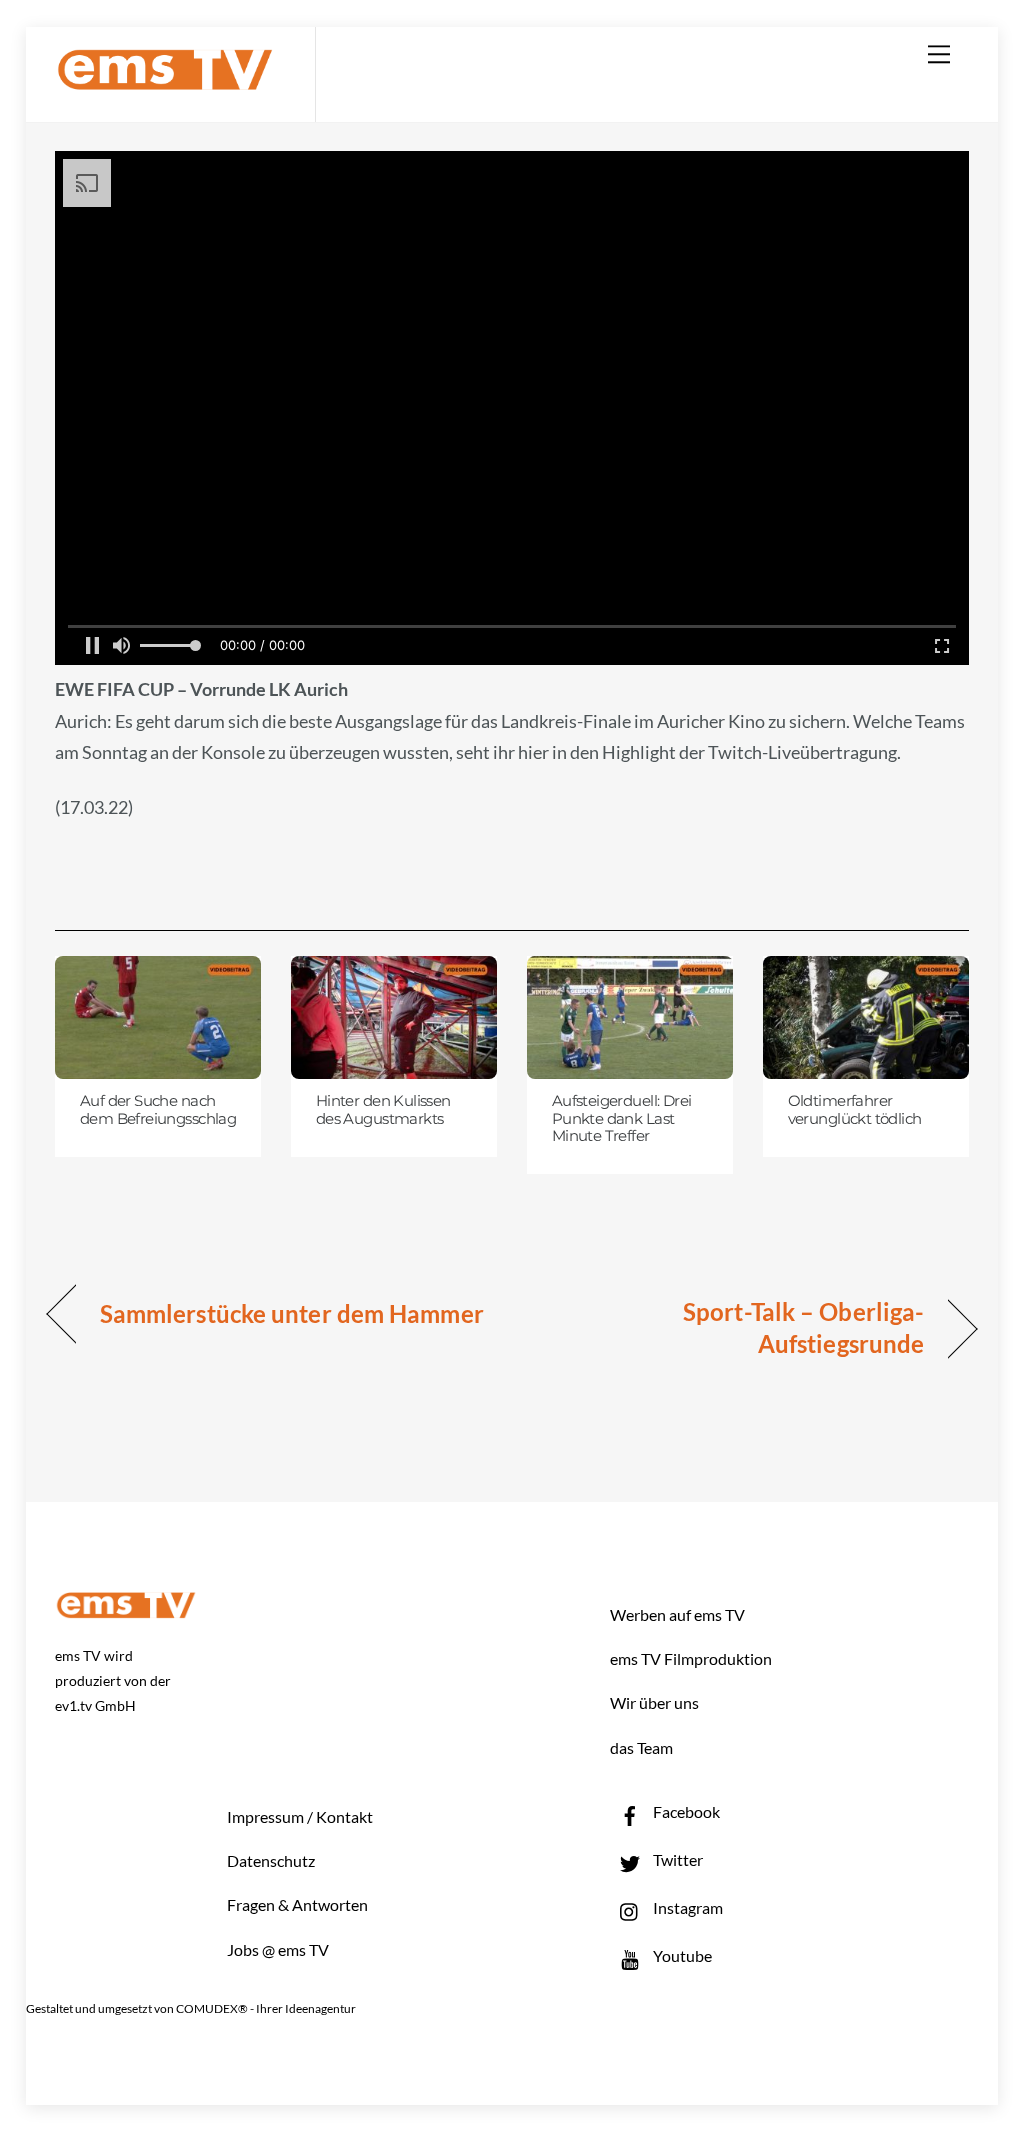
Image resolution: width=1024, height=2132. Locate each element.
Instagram (686, 1907)
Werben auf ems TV (677, 1614)
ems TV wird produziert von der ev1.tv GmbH (113, 1680)
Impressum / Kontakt (300, 1816)
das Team (641, 1747)
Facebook (685, 1811)
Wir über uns (654, 1702)
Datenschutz (271, 1860)
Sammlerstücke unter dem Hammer (292, 1313)
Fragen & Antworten (297, 1904)
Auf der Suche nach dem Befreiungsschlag (158, 1110)
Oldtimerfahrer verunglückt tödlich (855, 1110)
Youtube (681, 1955)
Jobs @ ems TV (278, 1949)
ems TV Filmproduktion (691, 1658)
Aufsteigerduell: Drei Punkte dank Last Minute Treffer (622, 1118)
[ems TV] (165, 78)
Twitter (676, 1859)
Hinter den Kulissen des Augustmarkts (383, 1110)
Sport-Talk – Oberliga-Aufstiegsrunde (731, 1327)
